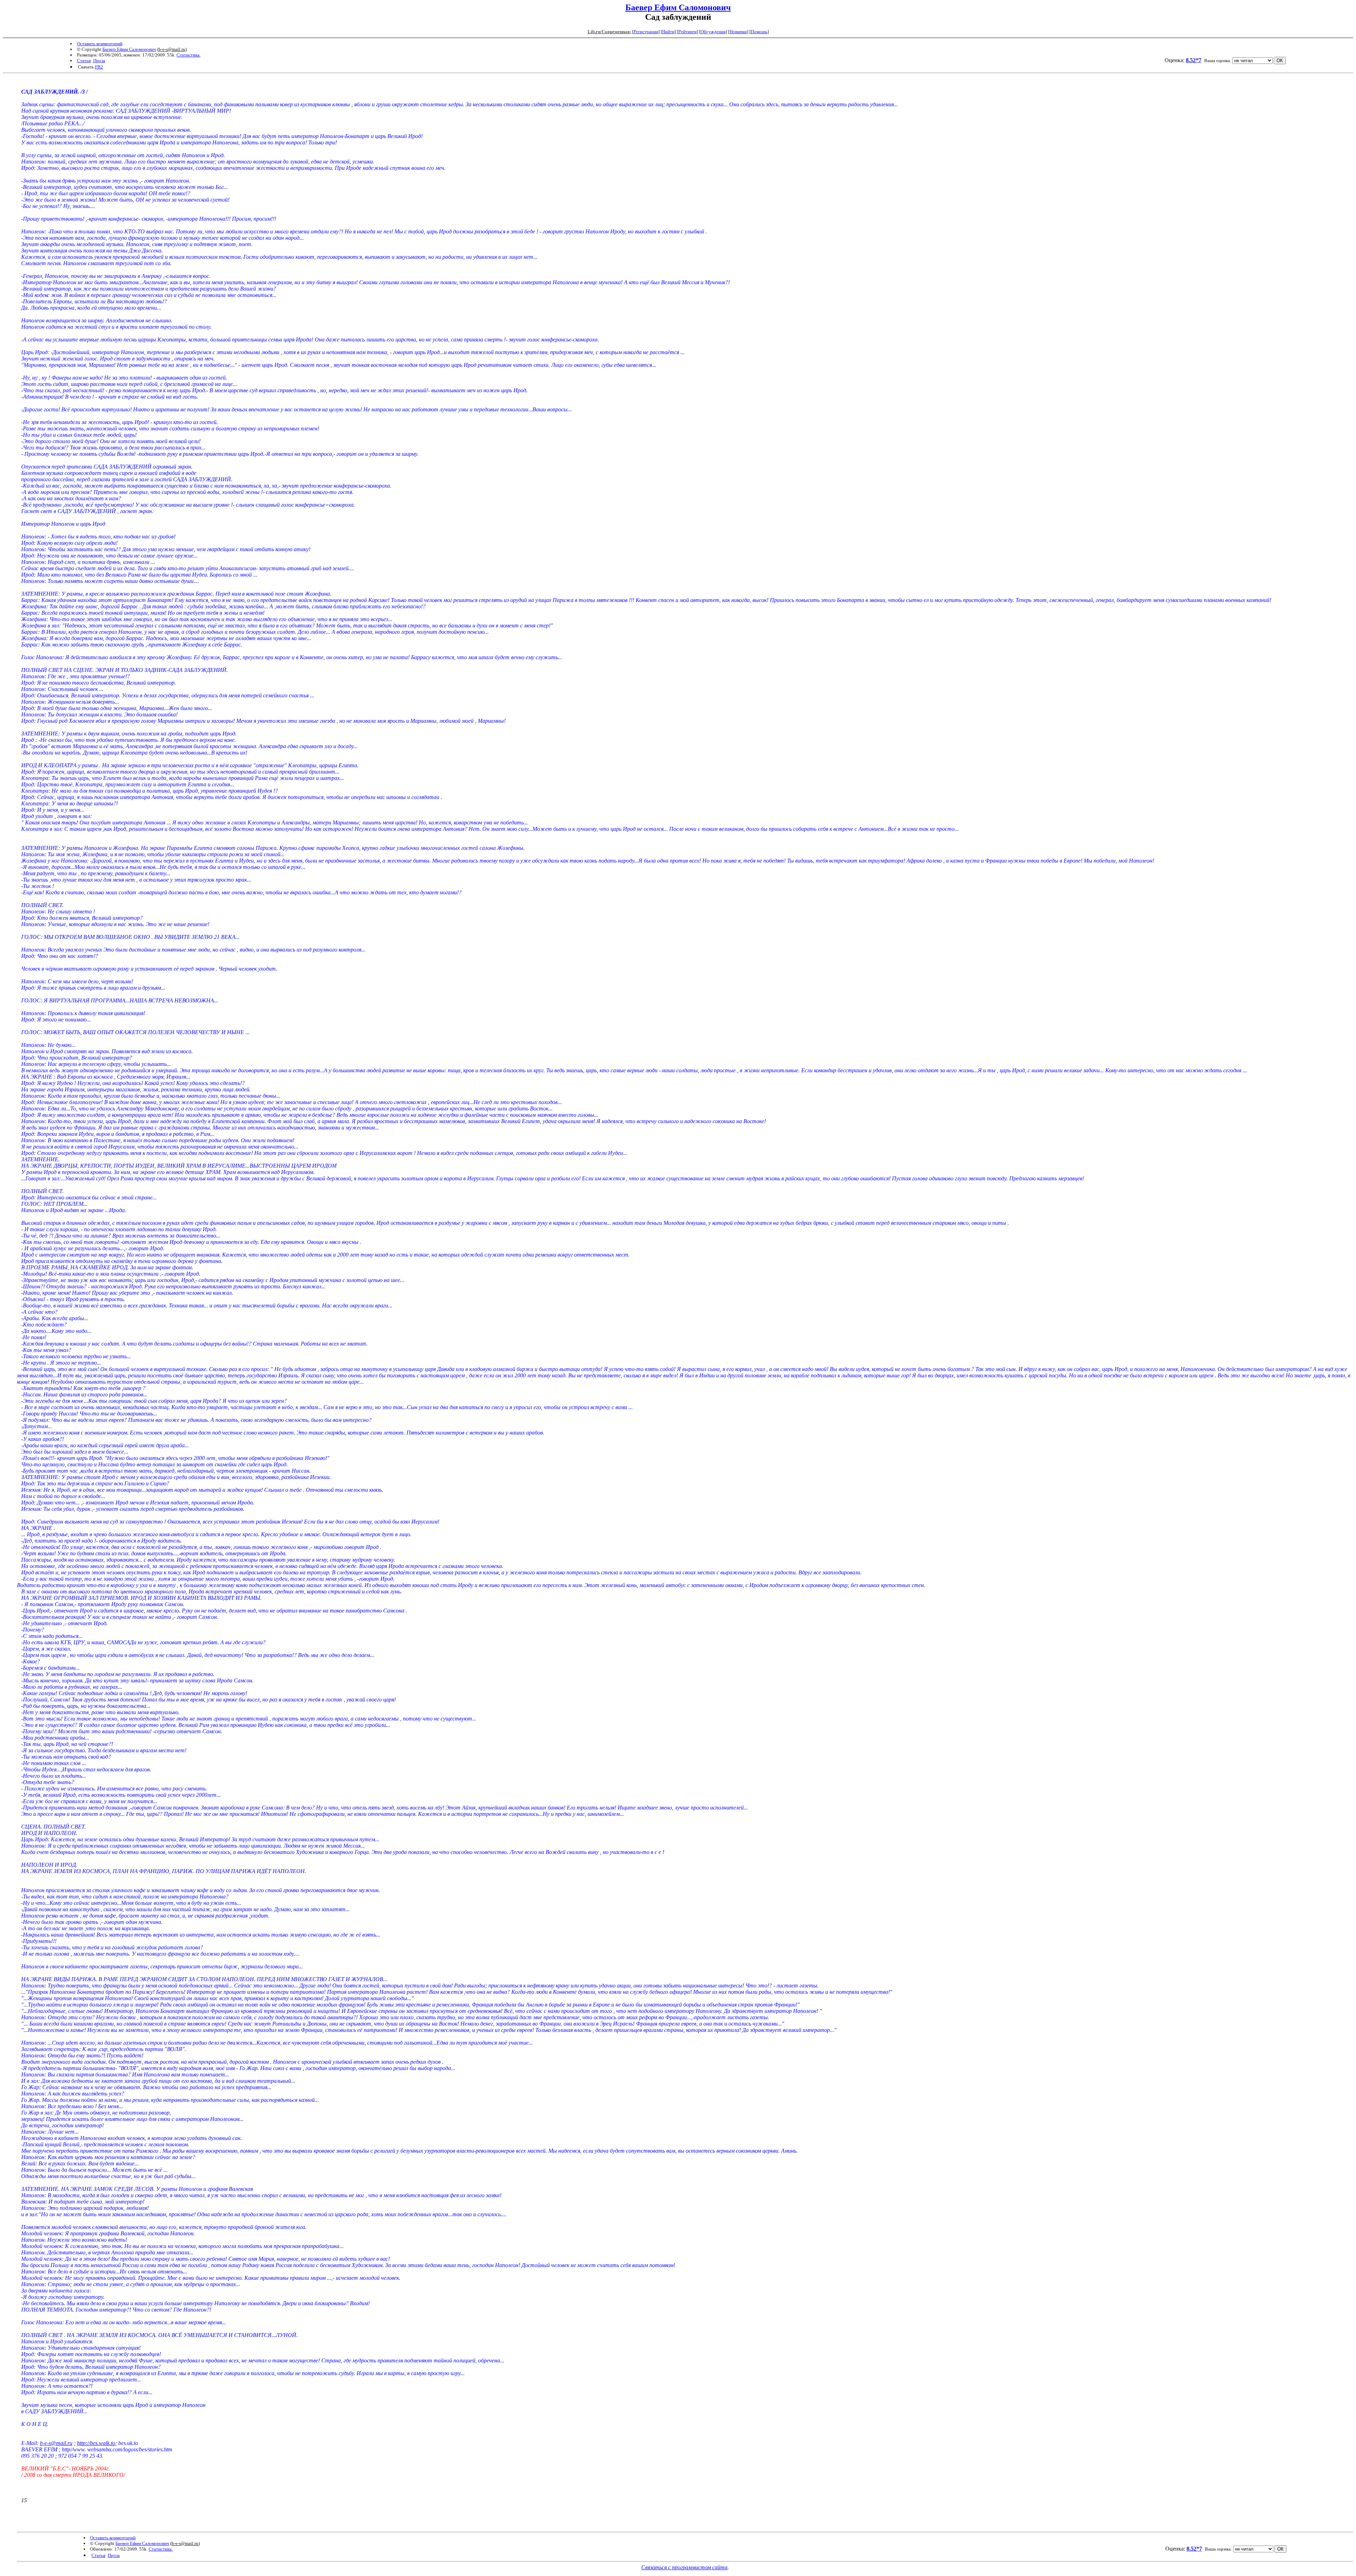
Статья (84, 61)
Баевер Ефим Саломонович (678, 7)
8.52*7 (1194, 60)
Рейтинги (688, 32)
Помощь (759, 32)
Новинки (738, 32)
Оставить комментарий (100, 44)
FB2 (99, 67)
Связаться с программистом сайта (684, 2567)
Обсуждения (713, 32)
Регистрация (646, 32)
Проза (99, 61)
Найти (668, 32)
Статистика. (189, 55)
